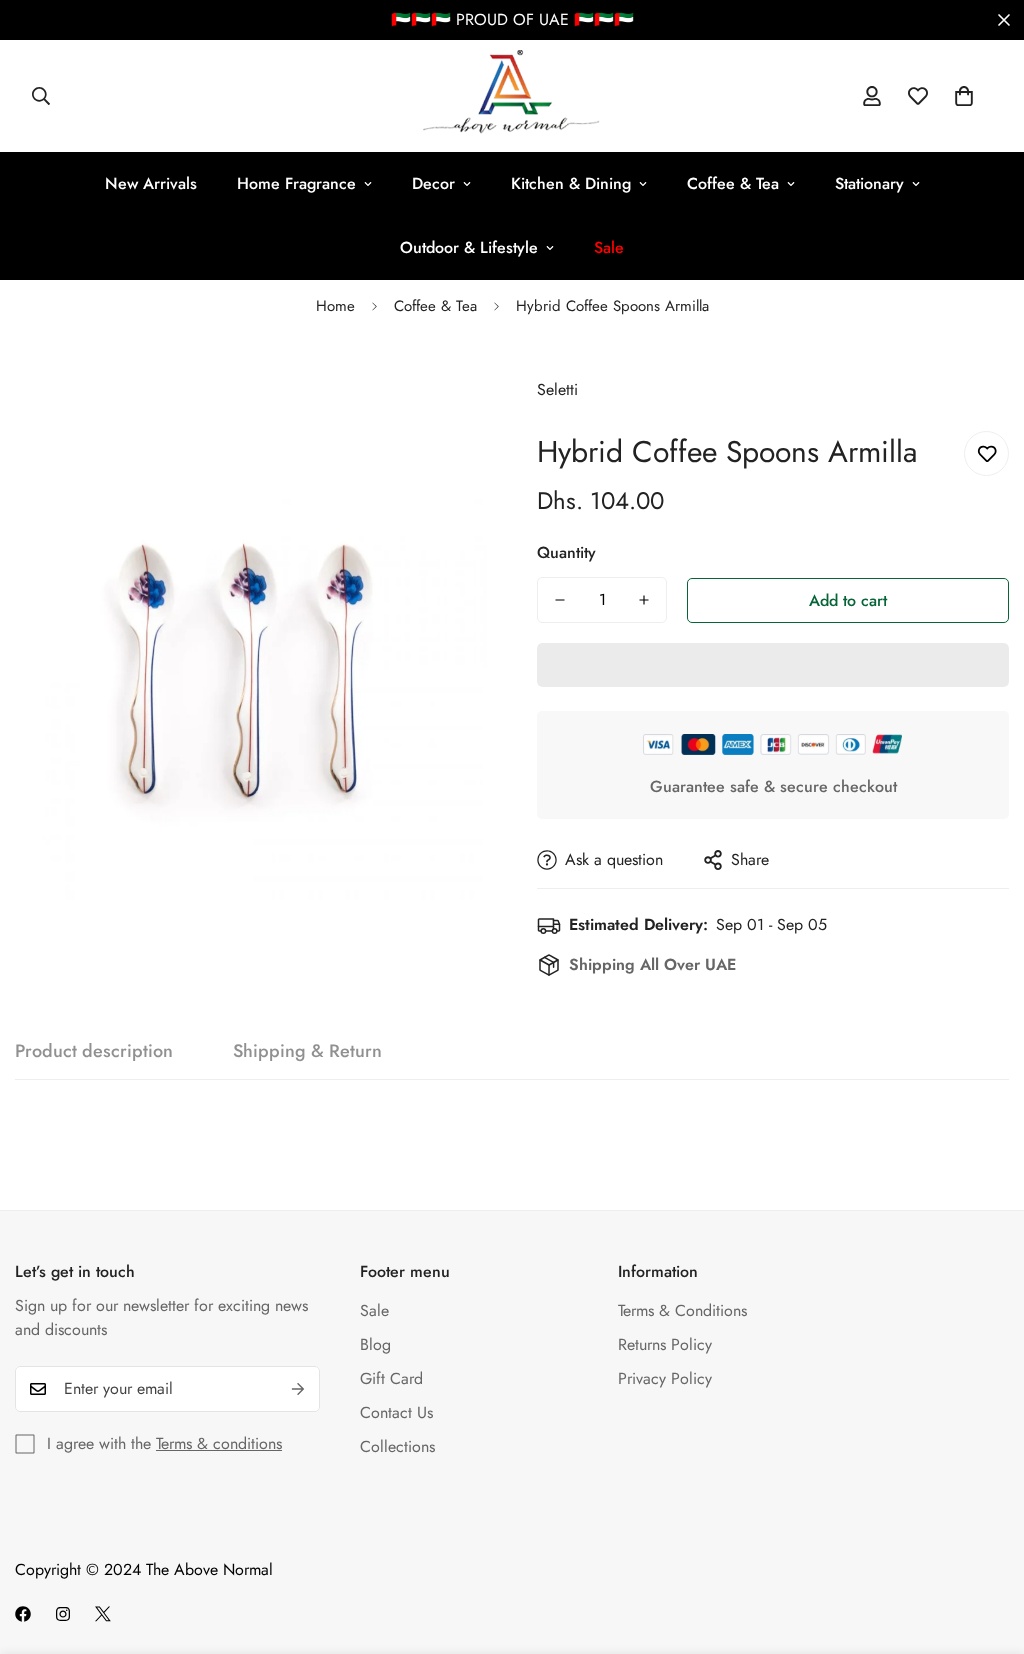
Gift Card (391, 1378)
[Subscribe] (298, 1389)
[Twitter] (103, 1614)
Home (335, 306)
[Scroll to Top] (985, 1545)
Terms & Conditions (682, 1310)
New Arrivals (151, 183)
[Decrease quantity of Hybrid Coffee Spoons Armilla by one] (560, 600)
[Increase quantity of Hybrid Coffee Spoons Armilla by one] (644, 600)
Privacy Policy (665, 1378)
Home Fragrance (296, 183)
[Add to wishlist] (986, 453)
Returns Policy (665, 1344)
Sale (374, 1310)
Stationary (869, 183)
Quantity (566, 552)
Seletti (557, 389)
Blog (375, 1344)
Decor (433, 183)
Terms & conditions (219, 1443)
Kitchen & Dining (571, 183)
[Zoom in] (444, 390)
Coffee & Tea (733, 183)
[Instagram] (63, 1614)
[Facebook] (23, 1614)
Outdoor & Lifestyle (469, 247)
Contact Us (396, 1412)
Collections (397, 1446)
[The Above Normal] (512, 96)
